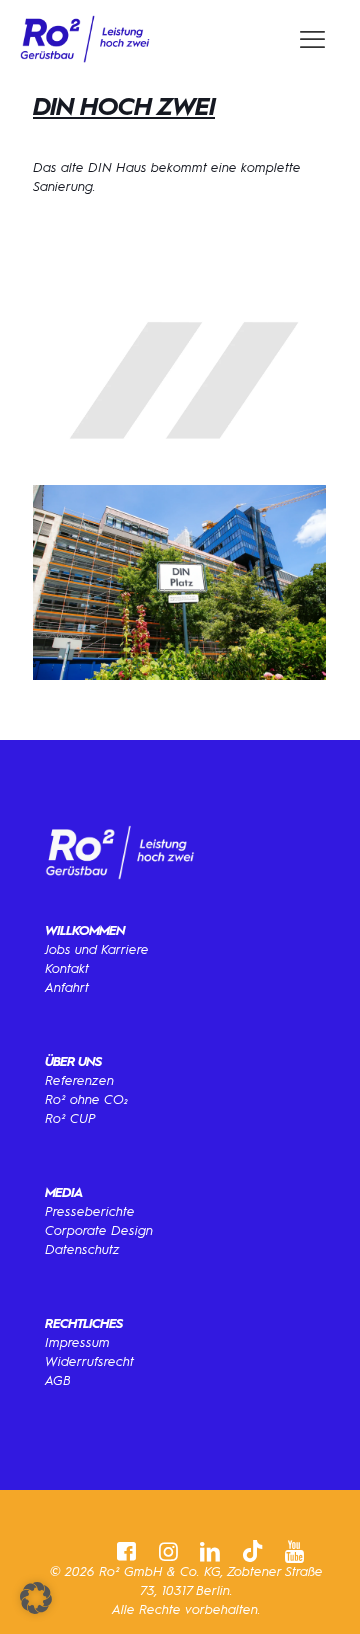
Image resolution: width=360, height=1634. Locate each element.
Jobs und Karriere (97, 949)
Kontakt (67, 968)
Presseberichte (90, 1211)
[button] (36, 1598)
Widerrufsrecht (89, 1361)
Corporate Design (99, 1230)
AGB (58, 1380)
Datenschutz (82, 1249)
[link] (85, 39)
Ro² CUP (70, 1118)
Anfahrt (67, 987)
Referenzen (79, 1080)
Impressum (77, 1342)
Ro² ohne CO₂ (87, 1099)
